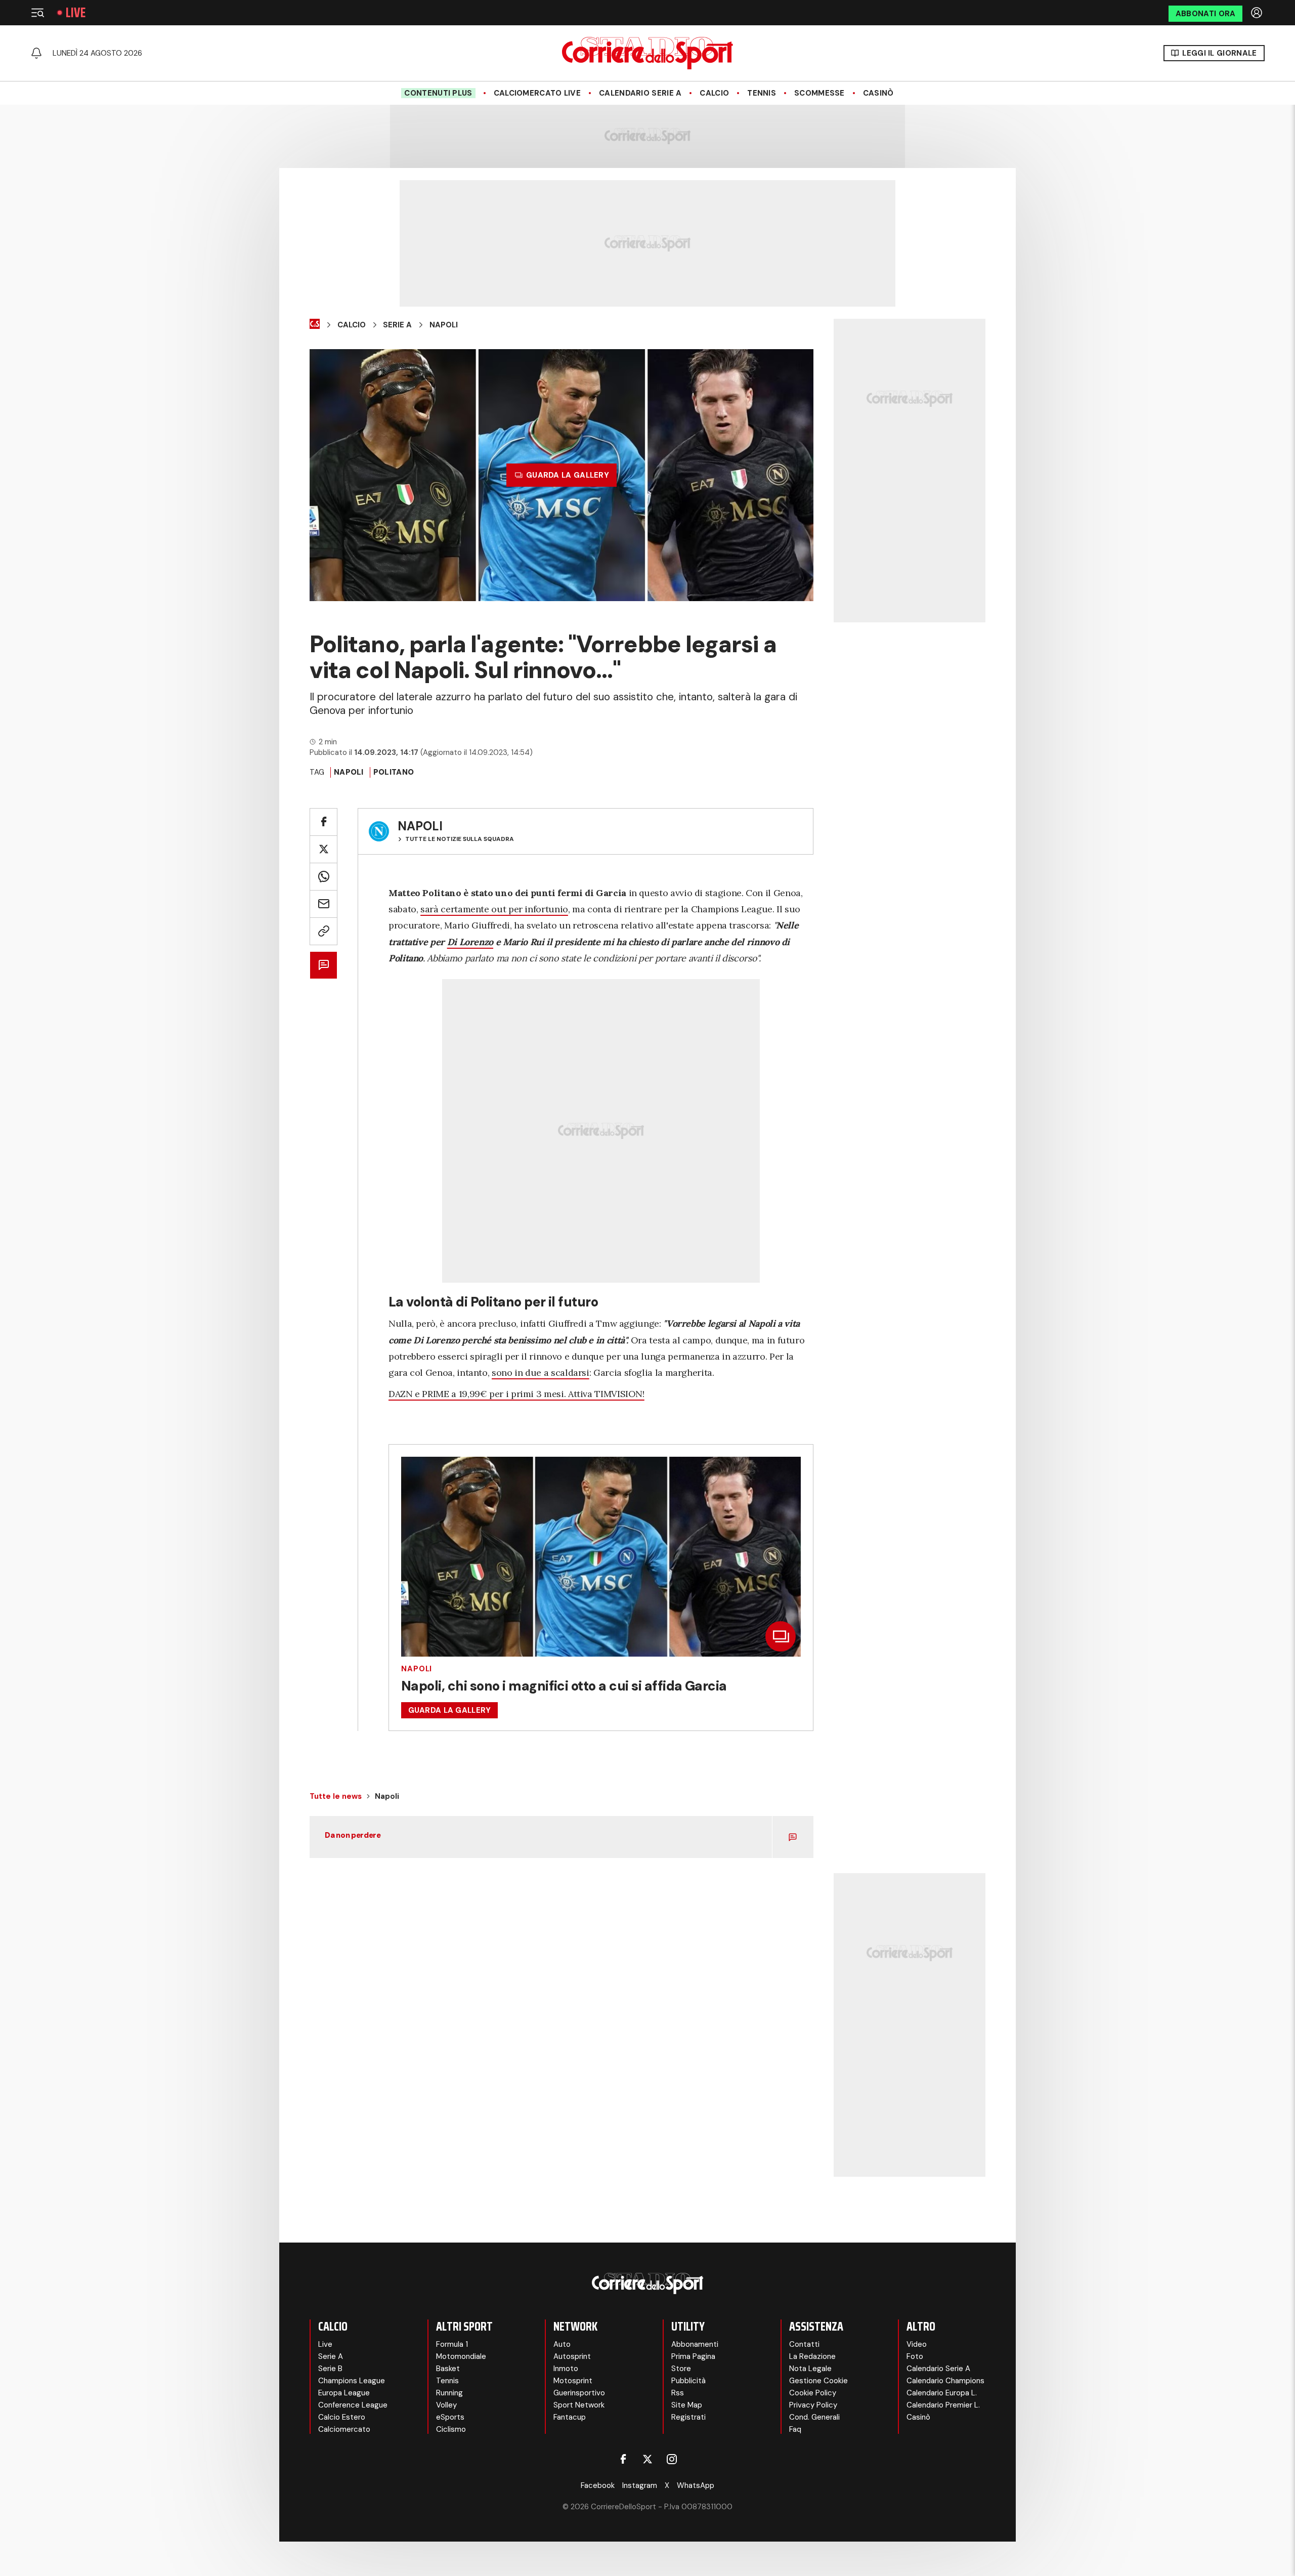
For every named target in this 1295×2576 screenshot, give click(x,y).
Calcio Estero (342, 2417)
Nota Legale (810, 2369)
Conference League (353, 2405)
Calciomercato (344, 2429)
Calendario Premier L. (943, 2405)
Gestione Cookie (818, 2381)
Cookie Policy (813, 2393)
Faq (795, 2429)
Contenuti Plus (438, 93)
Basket (448, 2369)
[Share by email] (323, 904)
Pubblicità (688, 2381)
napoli (349, 772)
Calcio (714, 93)
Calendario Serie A (640, 93)
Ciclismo (451, 2429)
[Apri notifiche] (36, 53)
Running (449, 2393)
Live (76, 13)
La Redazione (812, 2356)
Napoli (444, 325)
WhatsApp (696, 2485)
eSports (450, 2417)
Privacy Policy (813, 2405)
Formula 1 (452, 2344)
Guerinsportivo (579, 2393)
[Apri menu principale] (37, 13)
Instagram (640, 2485)
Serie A (397, 325)
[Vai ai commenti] (323, 965)
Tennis (762, 93)
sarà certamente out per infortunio (494, 909)
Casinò (878, 93)
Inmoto (566, 2369)
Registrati (688, 2417)
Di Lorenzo (470, 942)
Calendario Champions (945, 2381)
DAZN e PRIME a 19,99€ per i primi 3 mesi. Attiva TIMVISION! (516, 1394)
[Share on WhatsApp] (323, 877)
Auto (562, 2344)
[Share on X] (323, 849)
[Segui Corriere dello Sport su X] (647, 2459)
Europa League (344, 2393)
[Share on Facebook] (323, 822)
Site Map (687, 2405)
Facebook (598, 2485)
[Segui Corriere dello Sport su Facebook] (623, 2459)
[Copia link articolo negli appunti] (323, 931)
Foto (915, 2356)
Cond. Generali (814, 2417)
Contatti (804, 2344)
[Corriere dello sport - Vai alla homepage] (647, 53)
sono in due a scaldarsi (541, 1373)
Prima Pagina (693, 2356)
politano (394, 772)
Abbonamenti (695, 2344)
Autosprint (572, 2356)
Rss (678, 2393)
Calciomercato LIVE (537, 93)
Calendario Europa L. (942, 2393)
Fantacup (570, 2417)
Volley (446, 2405)
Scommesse (819, 93)
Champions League (352, 2381)
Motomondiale (461, 2356)
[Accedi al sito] (1258, 13)
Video (917, 2344)
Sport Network (579, 2405)
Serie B (330, 2369)
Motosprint (573, 2381)
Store (681, 2369)
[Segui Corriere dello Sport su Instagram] (672, 2459)
